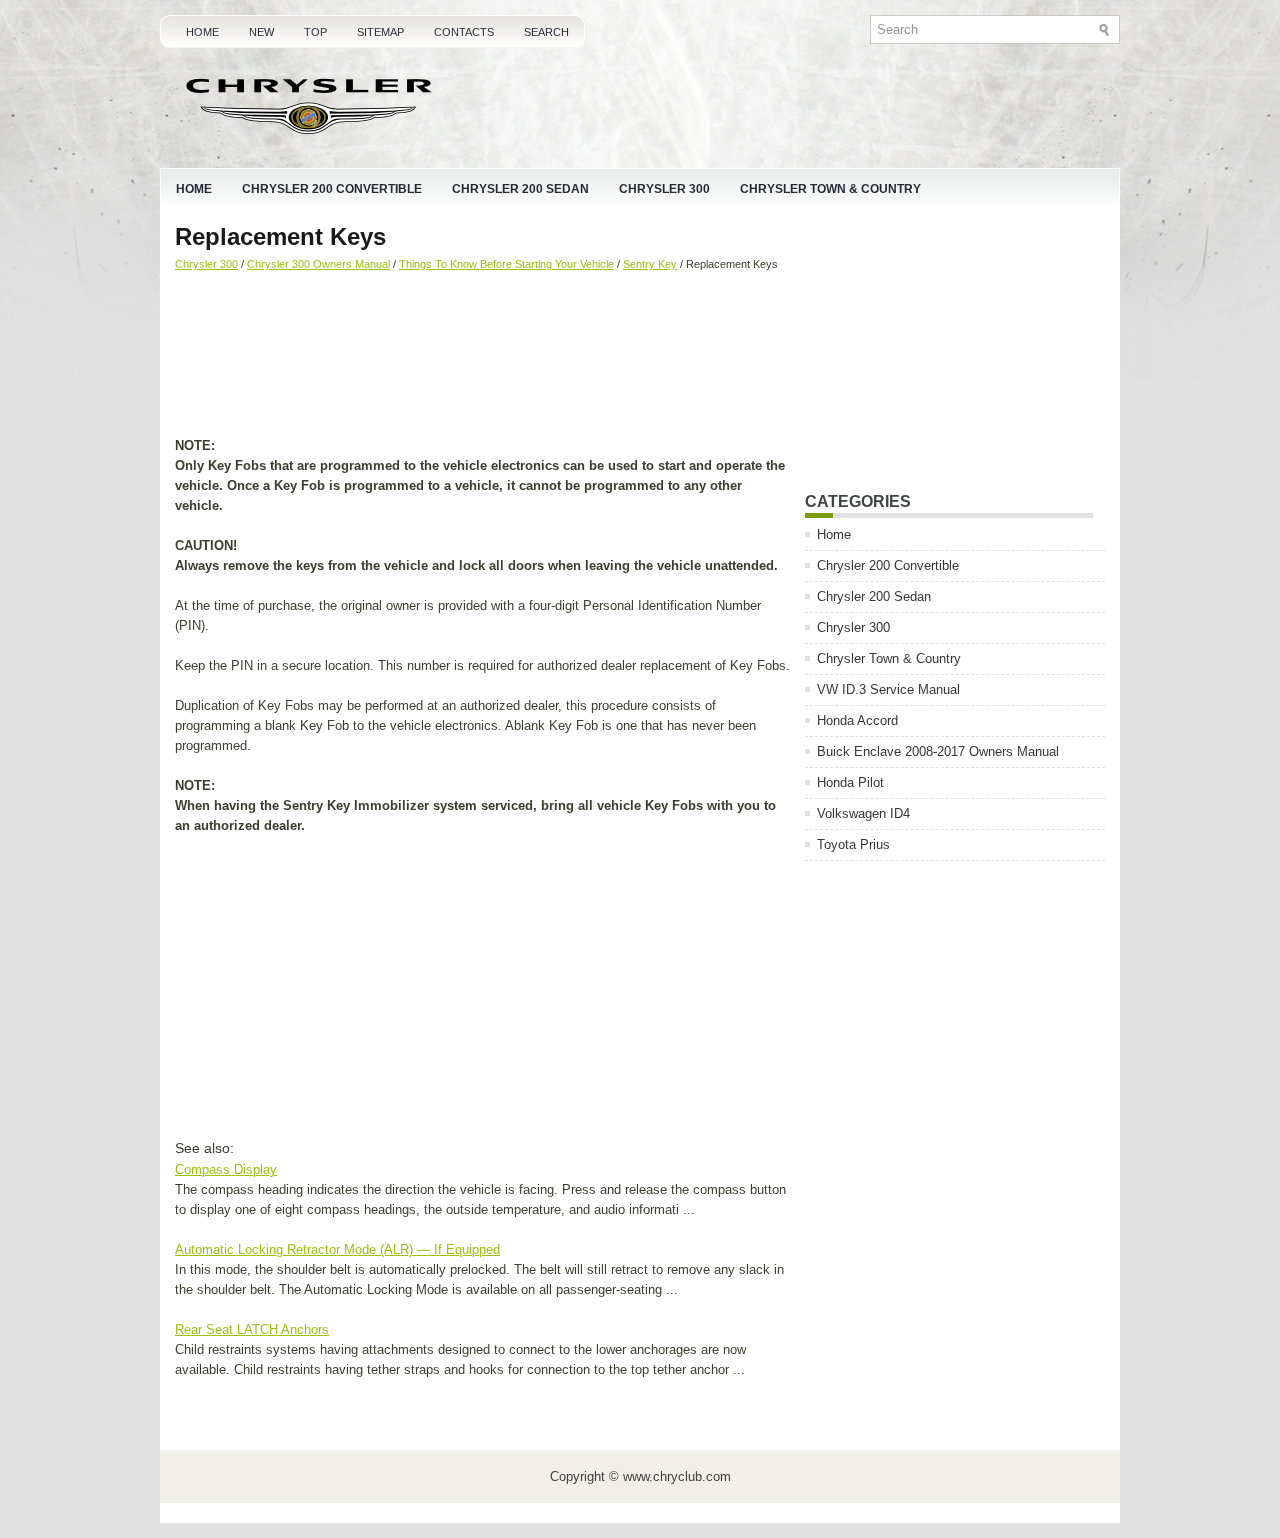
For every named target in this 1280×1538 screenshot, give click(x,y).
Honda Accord (857, 720)
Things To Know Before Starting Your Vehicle (506, 264)
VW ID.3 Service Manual (888, 689)
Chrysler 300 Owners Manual (318, 264)
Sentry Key (650, 264)
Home (202, 32)
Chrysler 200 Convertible (332, 189)
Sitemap (380, 32)
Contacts (464, 32)
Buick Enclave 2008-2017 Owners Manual (938, 751)
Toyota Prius (853, 844)
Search (546, 32)
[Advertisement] (482, 356)
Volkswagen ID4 (863, 813)
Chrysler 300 (664, 189)
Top (315, 32)
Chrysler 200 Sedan (520, 189)
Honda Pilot (850, 782)
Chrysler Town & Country (830, 189)
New (261, 32)
